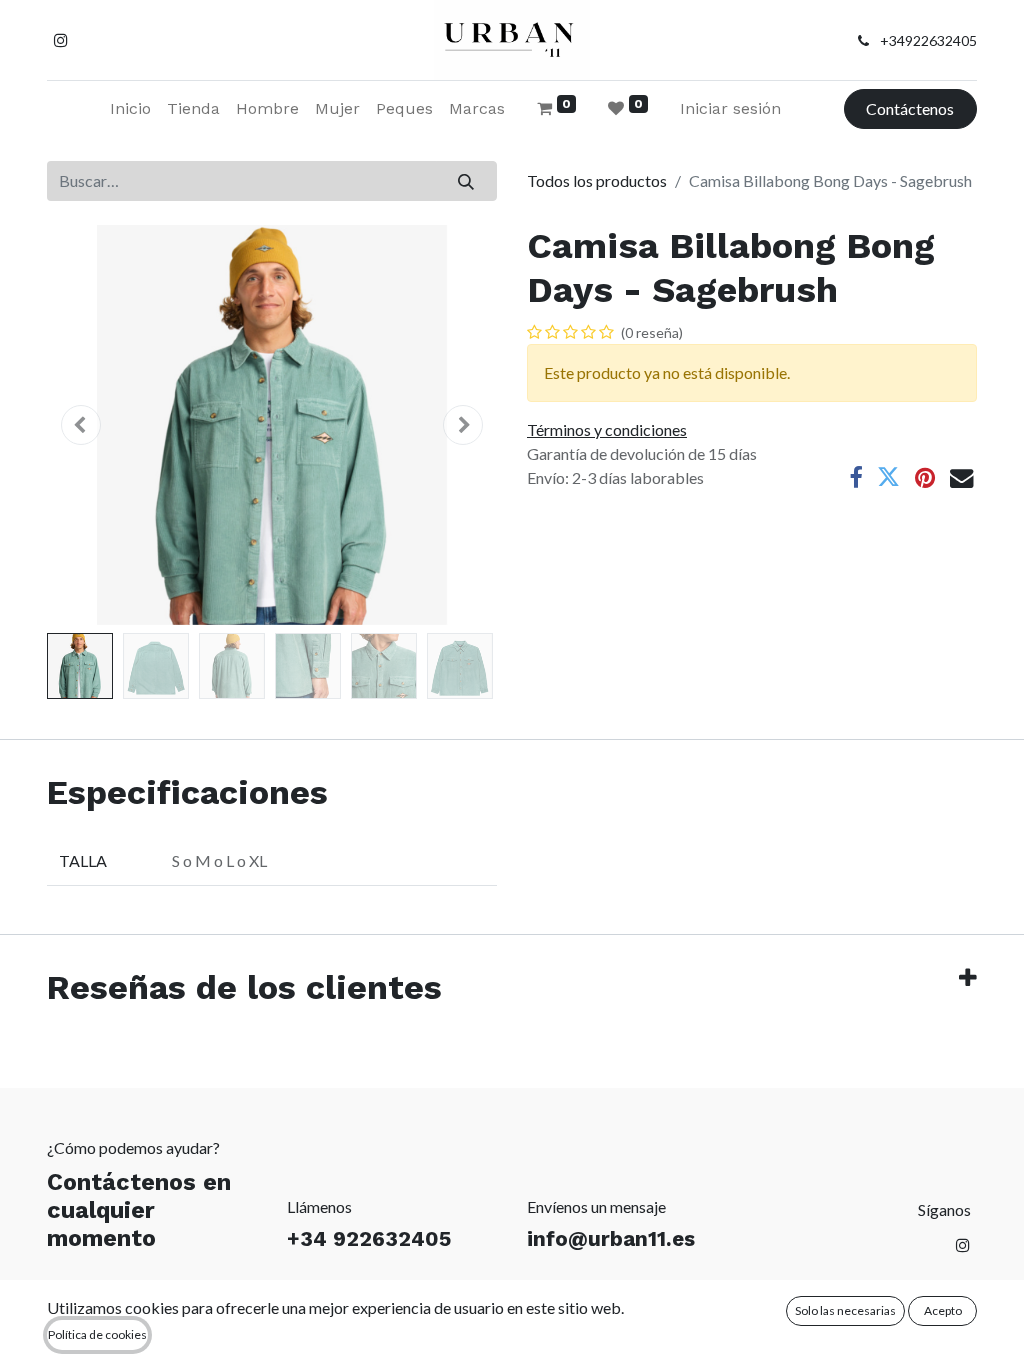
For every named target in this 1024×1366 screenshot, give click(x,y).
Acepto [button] (943, 1310)
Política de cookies (97, 1334)
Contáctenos (910, 108)
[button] (81, 425)
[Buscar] (466, 181)
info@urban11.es (611, 1239)
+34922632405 (928, 40)
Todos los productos (597, 180)
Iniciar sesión (730, 108)
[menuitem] (130, 109)
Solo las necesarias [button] (845, 1310)
